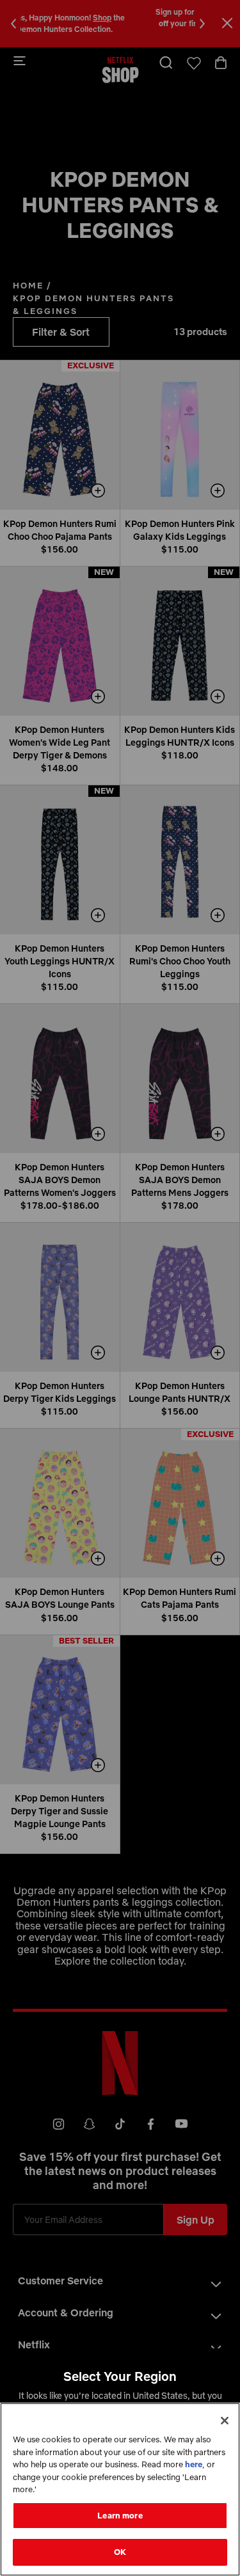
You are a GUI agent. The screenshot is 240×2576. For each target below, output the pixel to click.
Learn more (120, 2515)
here (194, 2464)
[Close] (225, 2421)
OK (120, 2552)
